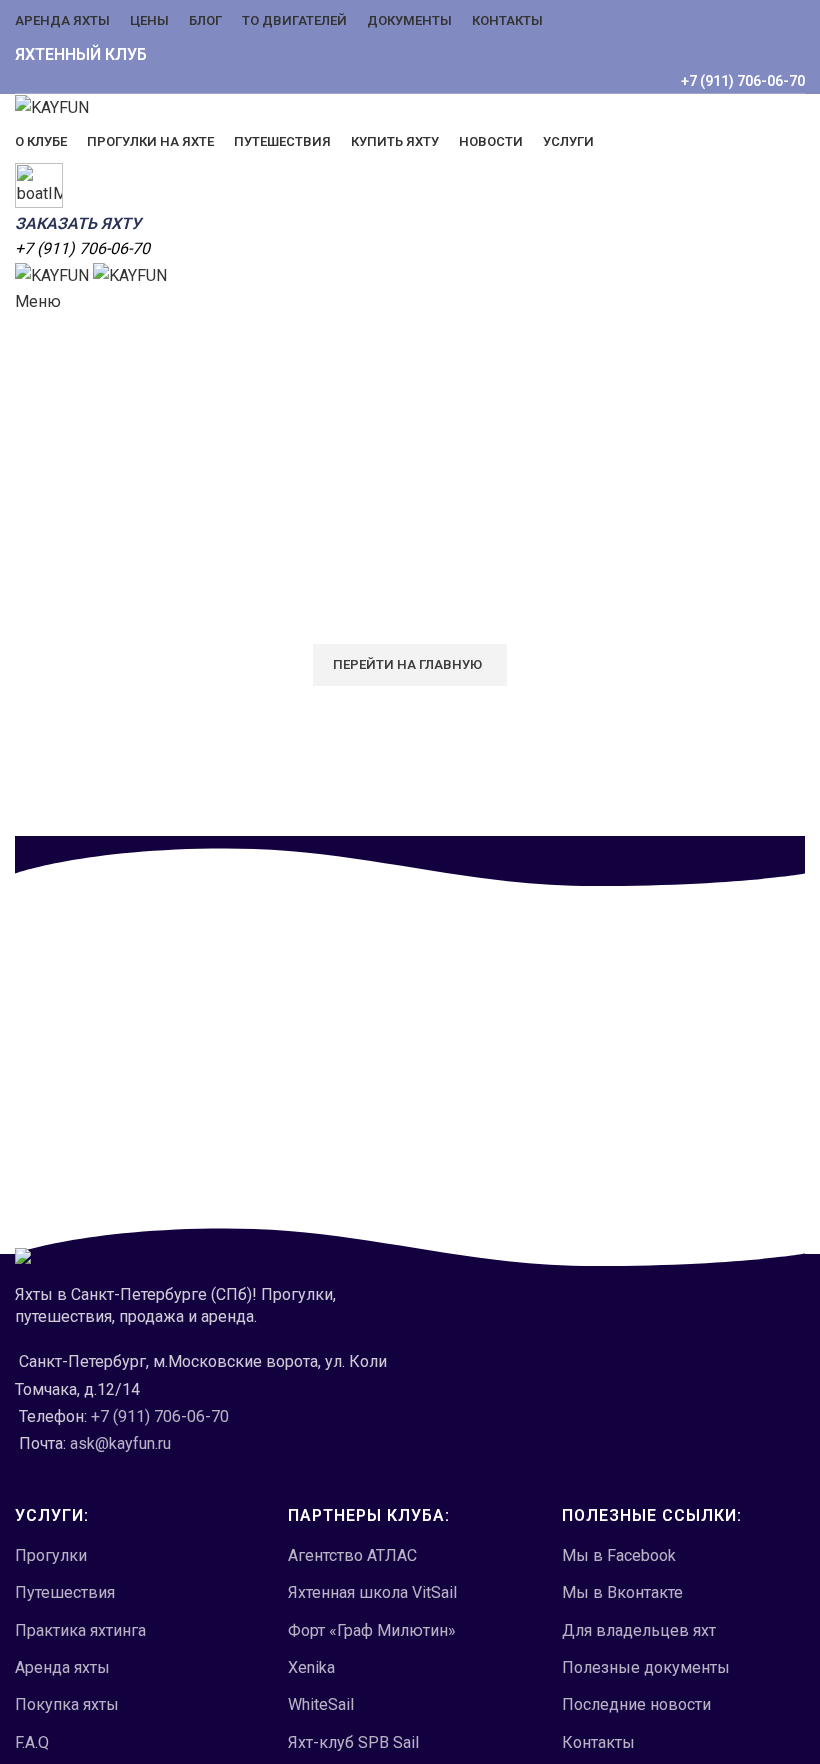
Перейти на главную (407, 664)
